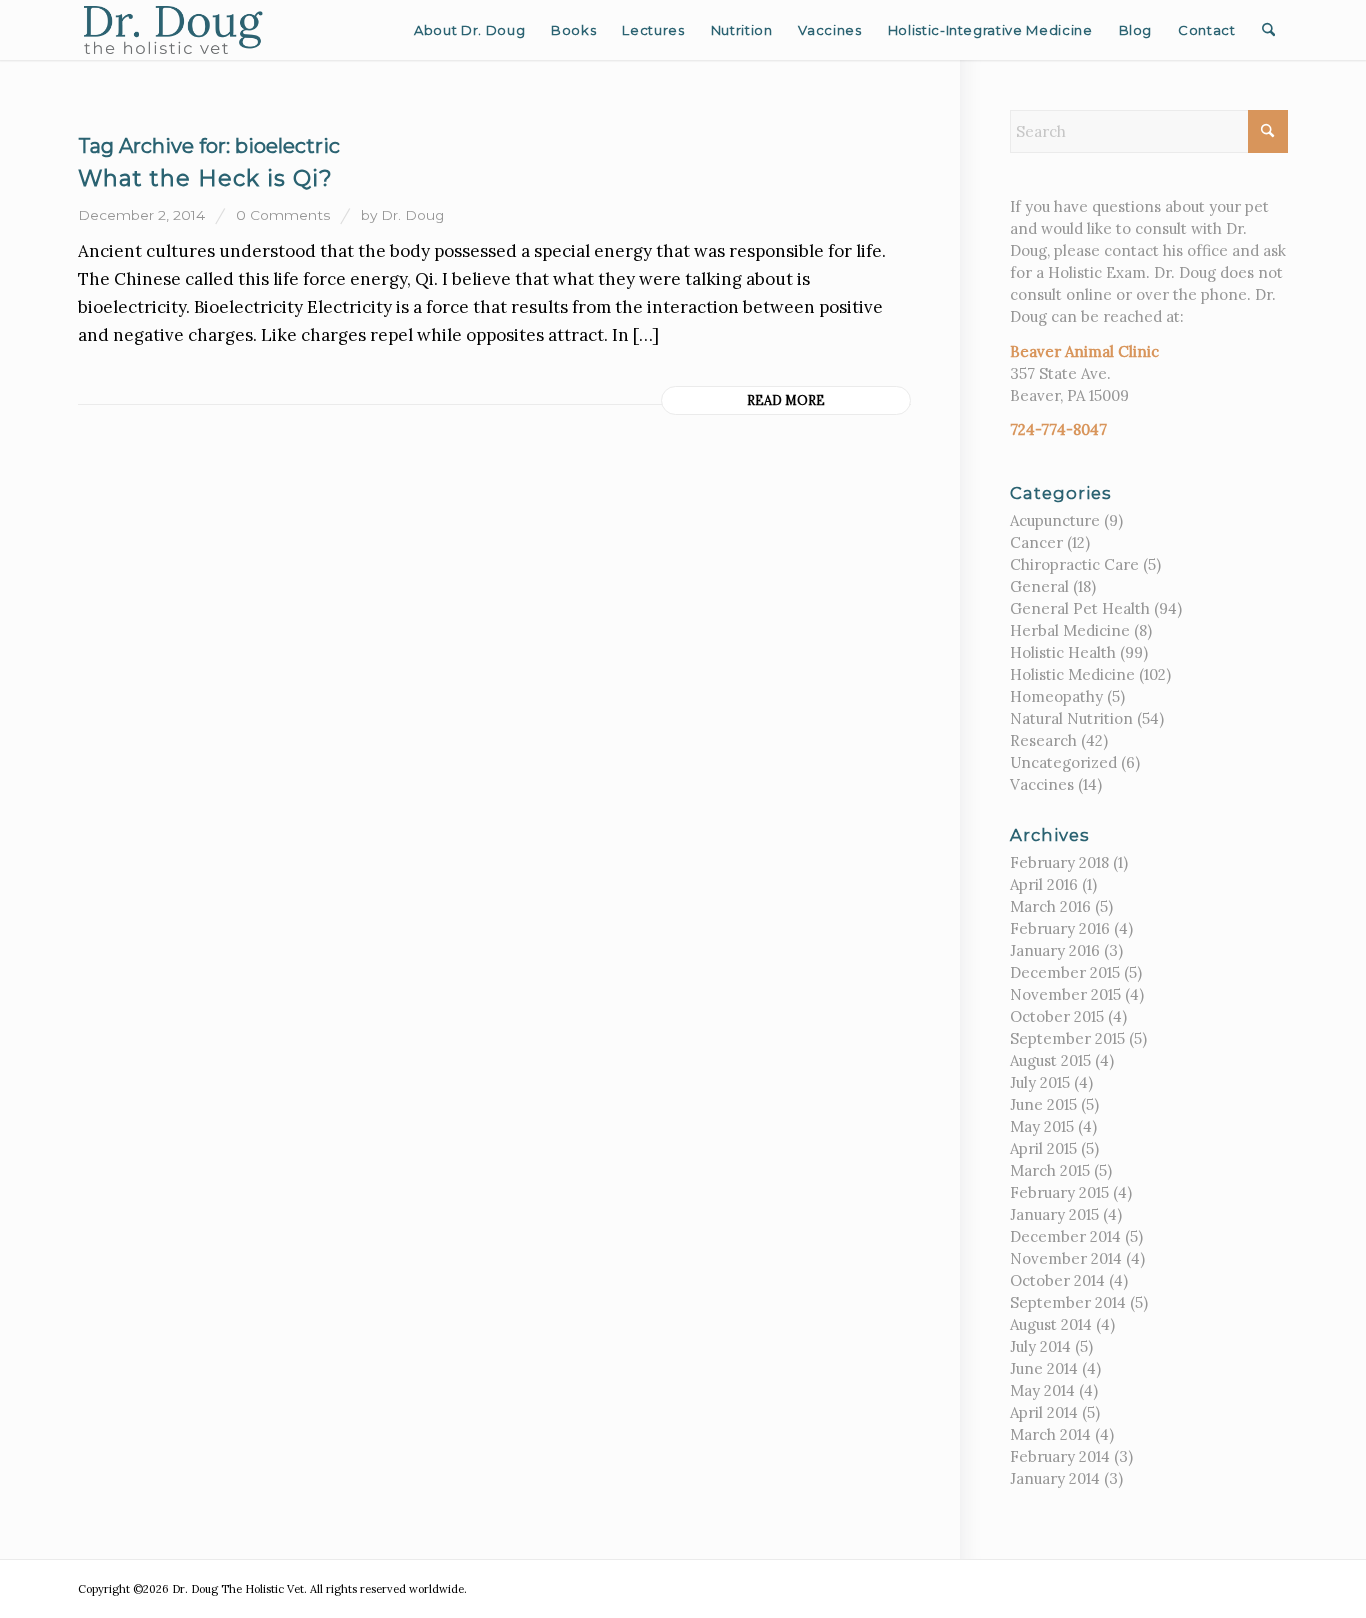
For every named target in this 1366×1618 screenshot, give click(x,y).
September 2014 (1068, 1302)
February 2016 (1060, 928)
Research (1043, 740)
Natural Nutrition (1071, 718)
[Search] (1268, 30)
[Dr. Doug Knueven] (173, 30)
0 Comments (283, 215)
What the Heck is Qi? (205, 178)
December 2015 (1065, 972)
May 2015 (1042, 1126)
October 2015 (1057, 1016)
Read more (786, 400)
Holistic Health (1063, 652)
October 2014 (1057, 1280)
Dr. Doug (412, 215)
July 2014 (1040, 1346)
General (1039, 586)
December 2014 (1065, 1236)
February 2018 (1059, 862)
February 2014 (1060, 1456)
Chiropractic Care (1074, 564)
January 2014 (1055, 1478)
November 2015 (1065, 994)
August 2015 (1050, 1060)
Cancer (1036, 542)
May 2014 (1042, 1390)
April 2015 (1043, 1148)
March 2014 (1050, 1434)
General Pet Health (1080, 608)
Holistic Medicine (1072, 674)
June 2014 (1044, 1368)
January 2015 (1054, 1214)
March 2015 (1050, 1170)
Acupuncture (1055, 520)
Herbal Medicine (1070, 630)
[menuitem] (469, 30)
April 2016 (1044, 884)
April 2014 (1044, 1412)
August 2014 (1051, 1324)
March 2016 (1050, 906)
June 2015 (1043, 1104)
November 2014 (1066, 1258)
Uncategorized (1063, 762)
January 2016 (1055, 950)
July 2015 (1040, 1082)
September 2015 (1067, 1038)
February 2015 (1059, 1192)
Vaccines (1042, 784)
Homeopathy (1056, 696)
